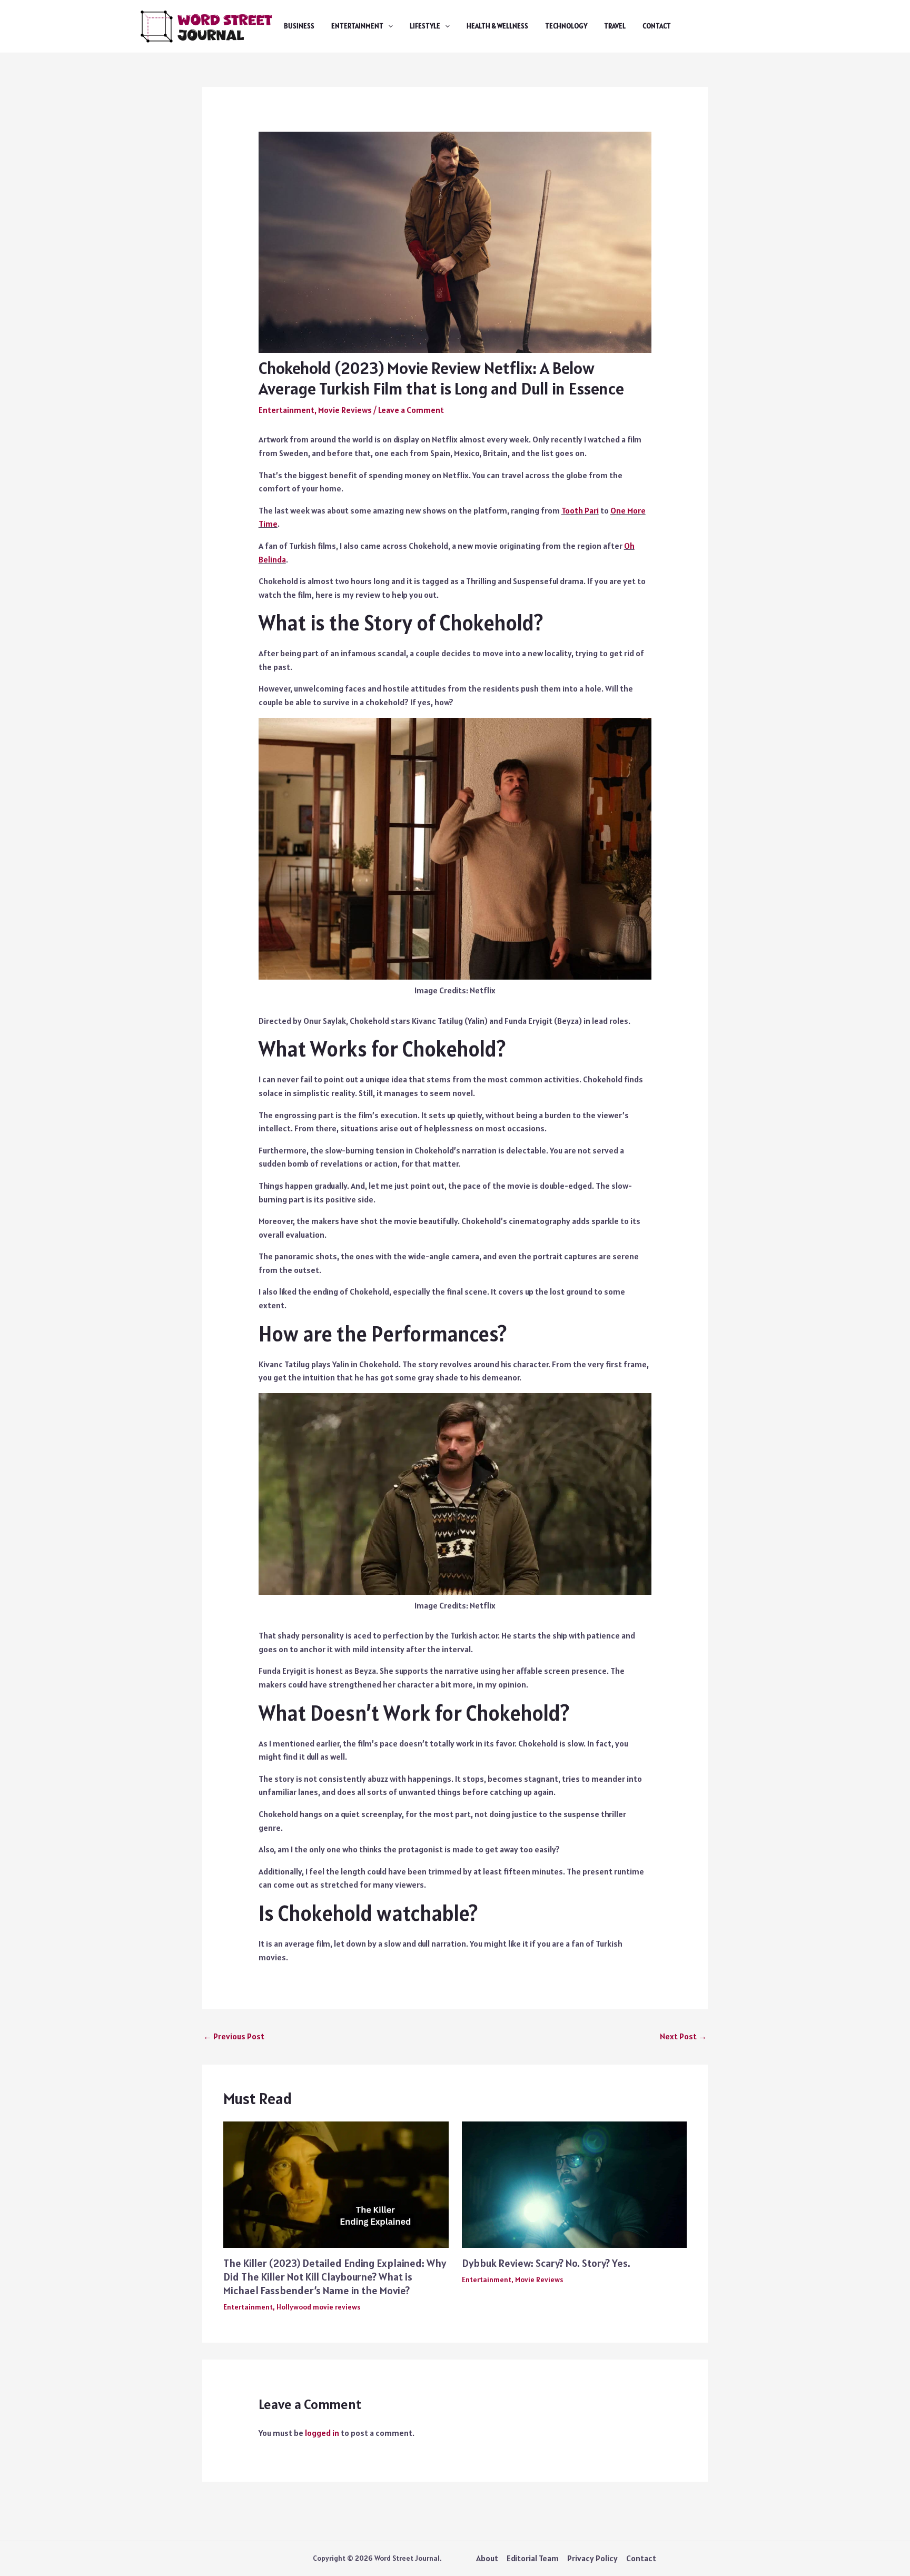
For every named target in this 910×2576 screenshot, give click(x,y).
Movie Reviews (345, 410)
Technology (566, 26)
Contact (657, 26)
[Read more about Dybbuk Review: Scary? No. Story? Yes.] (575, 2184)
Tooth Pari (580, 510)
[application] (388, 26)
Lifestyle (425, 26)
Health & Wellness (497, 26)
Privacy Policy (592, 2558)
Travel (615, 26)
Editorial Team (533, 2558)
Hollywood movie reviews (318, 2307)
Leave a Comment (411, 410)
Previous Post (234, 2036)
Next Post (683, 2036)
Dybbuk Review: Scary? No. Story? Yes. (546, 2263)
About (487, 2558)
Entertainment (357, 26)
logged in (322, 2433)
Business (299, 26)
